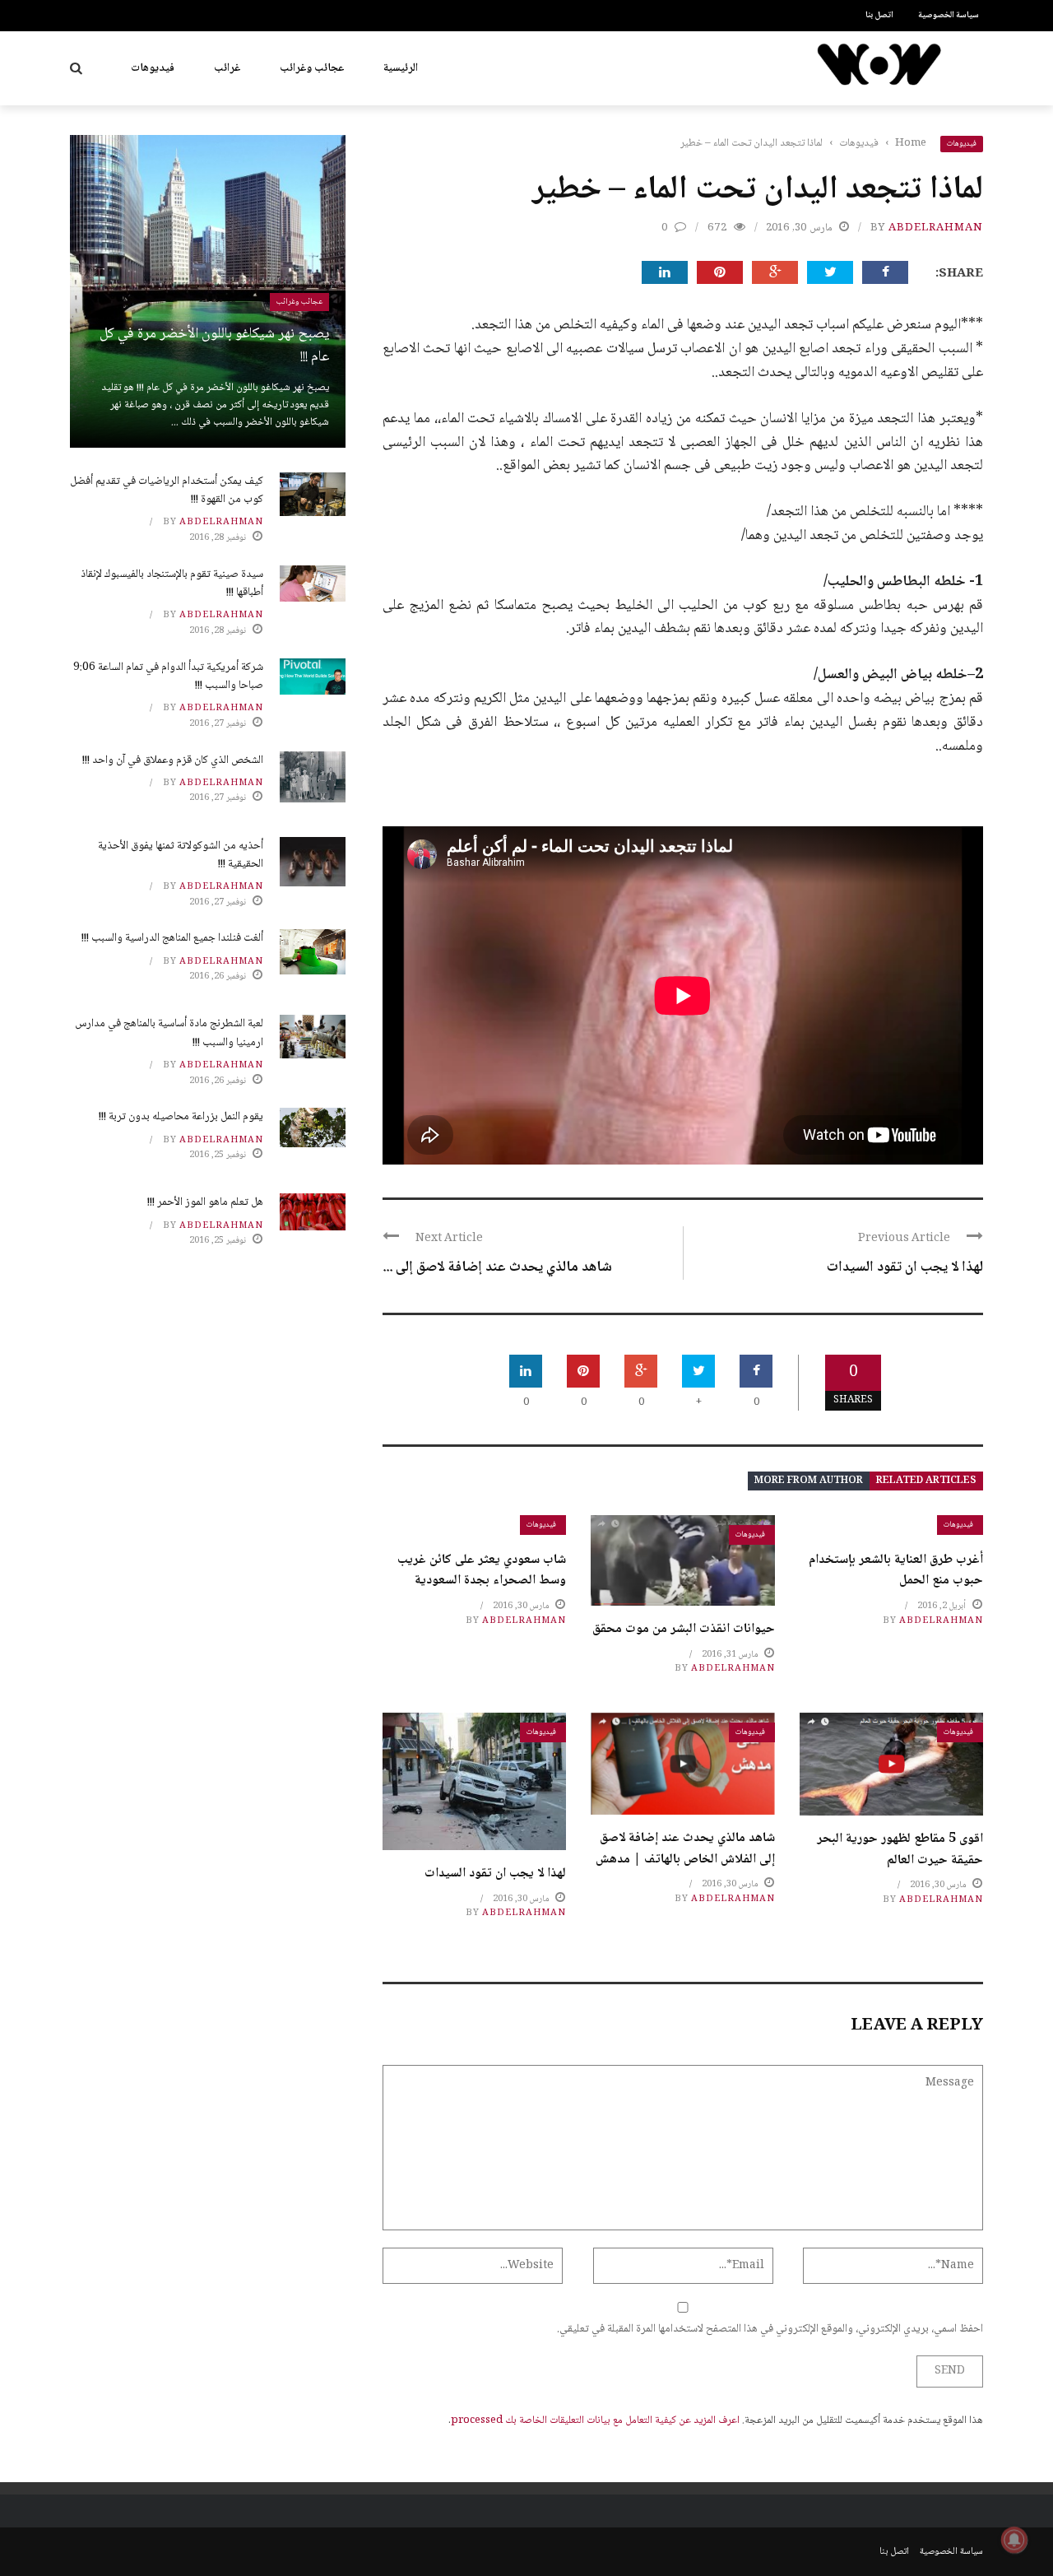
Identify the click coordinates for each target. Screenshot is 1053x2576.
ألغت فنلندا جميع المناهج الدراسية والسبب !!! (172, 938)
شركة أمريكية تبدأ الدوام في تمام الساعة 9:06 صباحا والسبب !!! (168, 677)
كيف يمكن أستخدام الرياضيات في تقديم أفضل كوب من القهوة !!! (167, 491)
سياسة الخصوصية (949, 15)
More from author (809, 1481)
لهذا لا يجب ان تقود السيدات (905, 1267)
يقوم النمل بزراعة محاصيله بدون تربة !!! (181, 1117)
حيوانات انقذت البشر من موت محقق (684, 1629)
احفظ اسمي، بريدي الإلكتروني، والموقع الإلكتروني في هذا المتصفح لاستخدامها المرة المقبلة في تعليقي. (770, 2329)
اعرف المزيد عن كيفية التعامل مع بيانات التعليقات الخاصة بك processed (595, 2420)
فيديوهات (153, 68)
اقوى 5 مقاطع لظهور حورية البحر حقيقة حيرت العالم (900, 1850)
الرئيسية (401, 68)
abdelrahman (936, 228)
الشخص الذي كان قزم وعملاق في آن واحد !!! (173, 760)
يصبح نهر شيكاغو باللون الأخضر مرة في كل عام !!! (214, 346)
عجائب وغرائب (312, 68)
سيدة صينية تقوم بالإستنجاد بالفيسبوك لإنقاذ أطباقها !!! (172, 584)
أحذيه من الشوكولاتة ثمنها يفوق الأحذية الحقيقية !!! (181, 855)
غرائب (227, 68)
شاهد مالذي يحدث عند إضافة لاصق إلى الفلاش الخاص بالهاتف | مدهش (685, 1849)
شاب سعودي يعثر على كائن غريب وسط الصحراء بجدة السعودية (482, 1571)
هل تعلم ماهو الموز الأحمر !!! (205, 1202)
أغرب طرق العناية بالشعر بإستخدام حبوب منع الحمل (896, 1571)
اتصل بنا (879, 15)
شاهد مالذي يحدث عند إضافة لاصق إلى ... (497, 1267)
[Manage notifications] (1014, 2540)
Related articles (926, 1481)
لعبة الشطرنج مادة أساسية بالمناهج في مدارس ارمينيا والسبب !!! (169, 1033)
